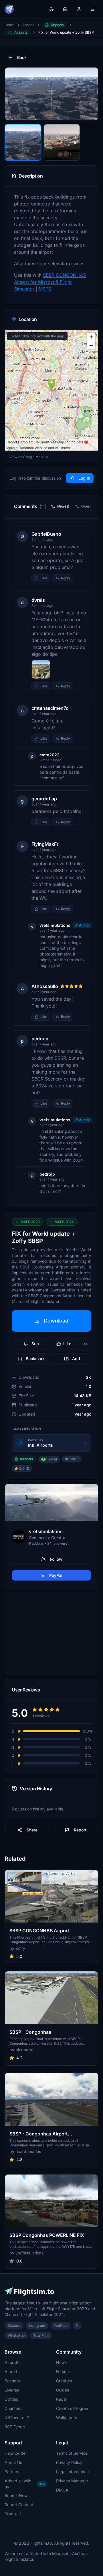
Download (56, 1321)
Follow (56, 1559)
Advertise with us (25, 2484)
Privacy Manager (72, 2481)
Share (32, 1830)
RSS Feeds (15, 2427)
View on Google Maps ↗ (29, 457)
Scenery (12, 2381)
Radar (62, 2399)
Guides (63, 2390)
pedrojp (40, 1039)
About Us (13, 2462)
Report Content (19, 2505)
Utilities (11, 2399)
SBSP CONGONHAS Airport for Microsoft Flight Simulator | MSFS (50, 282)
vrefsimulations (55, 925)
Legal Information (72, 2472)
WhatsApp (16, 2335)
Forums (63, 2372)
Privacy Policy (69, 2462)
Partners (12, 2472)
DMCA (62, 2490)
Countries (13, 2408)
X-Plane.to (14, 2418)
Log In (84, 478)
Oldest (86, 506)
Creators (64, 2381)
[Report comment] (79, 578)
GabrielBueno (46, 534)
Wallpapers (67, 2418)
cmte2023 (49, 755)
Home (9, 25)
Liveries (12, 2390)
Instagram (37, 2326)
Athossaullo (45, 986)
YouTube (61, 2326)
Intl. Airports (17, 32)
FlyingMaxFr (45, 844)
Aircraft (12, 2362)
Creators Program (73, 2408)
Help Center (16, 2453)
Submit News (17, 2495)
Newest (63, 506)
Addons (28, 25)
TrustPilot (41, 2335)
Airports (57, 25)
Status (11, 2514)
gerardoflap (44, 799)
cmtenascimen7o (50, 708)
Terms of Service (72, 2453)
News (61, 2362)
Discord (14, 2326)
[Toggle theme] (51, 9)
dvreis (38, 600)
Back (22, 57)
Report (80, 1830)
